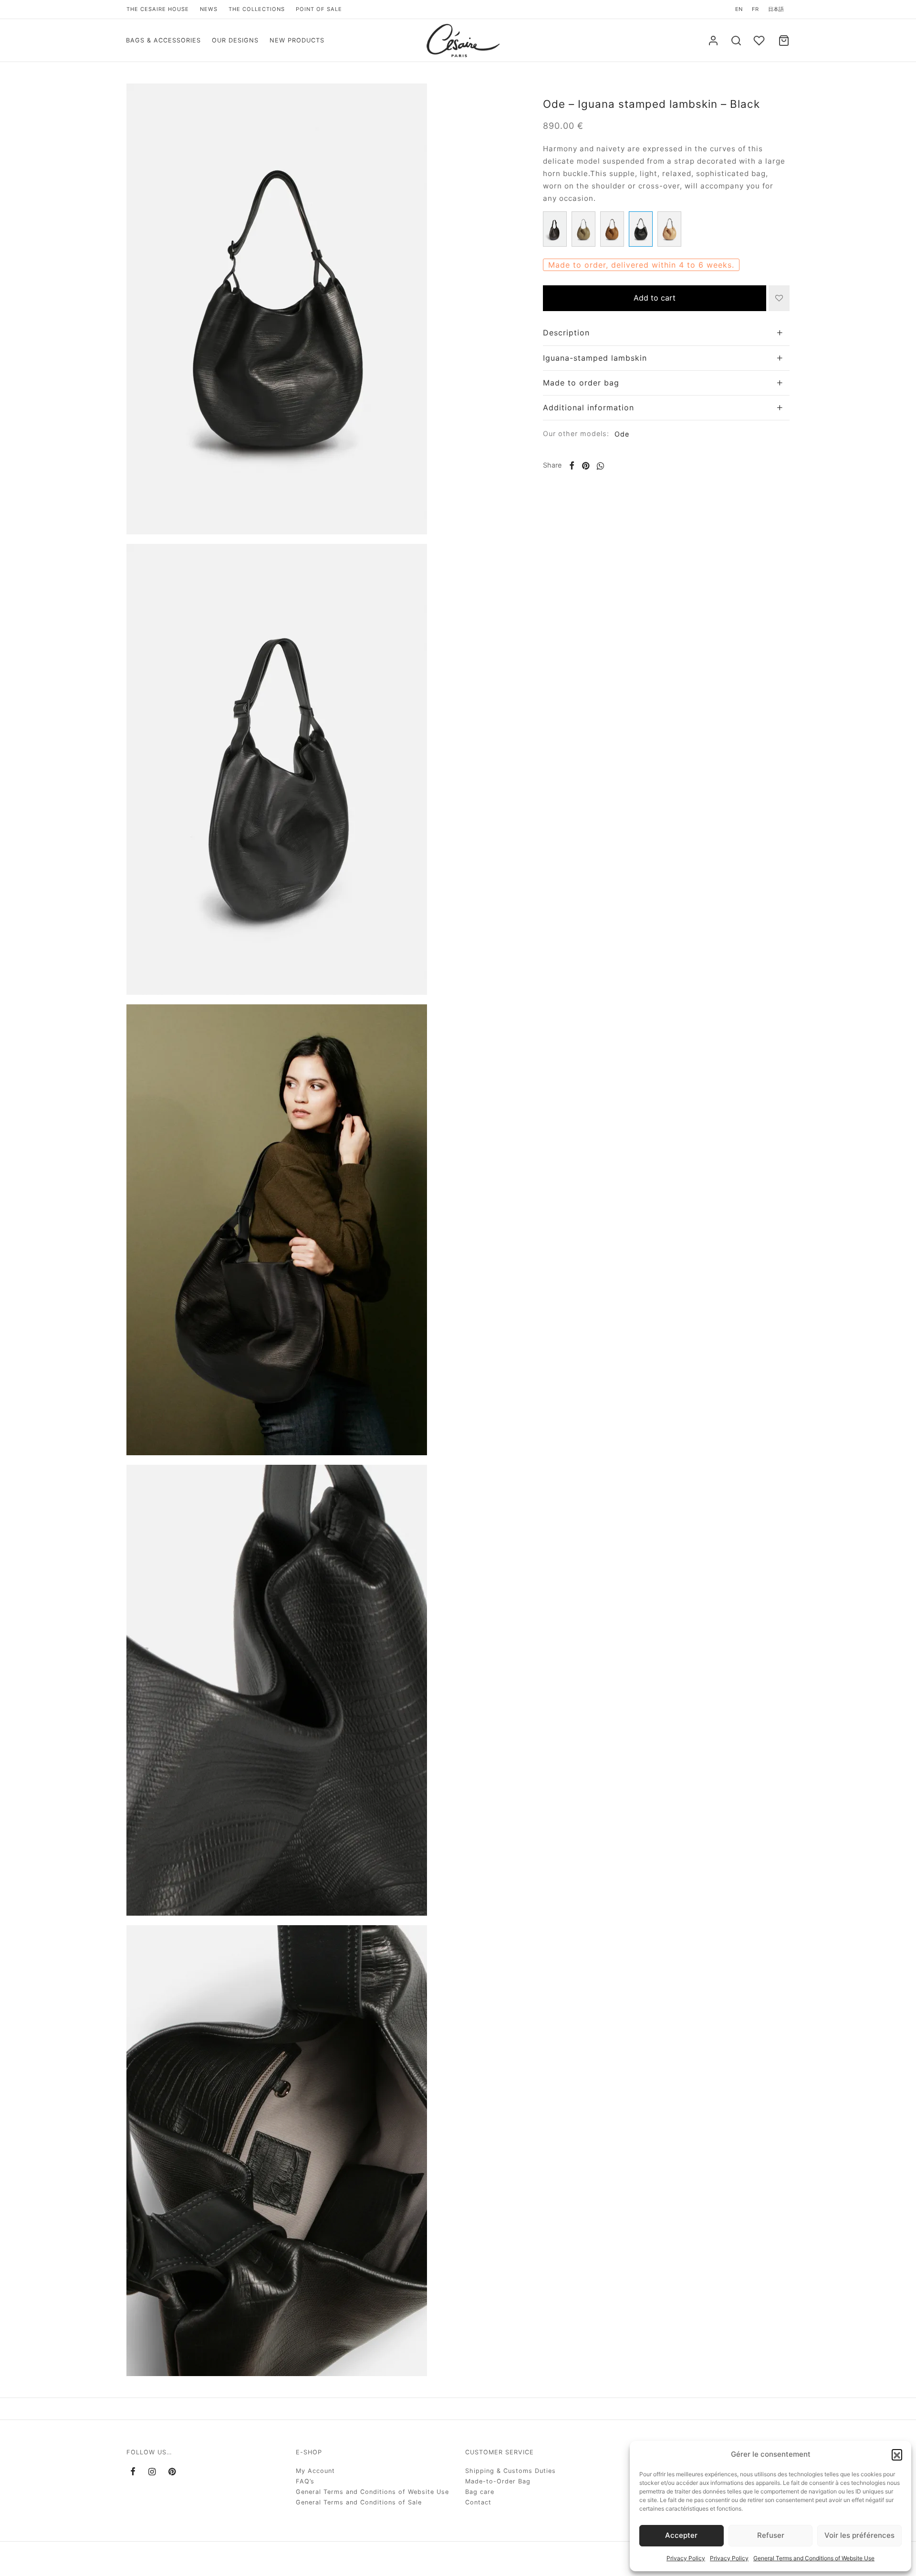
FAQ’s (305, 2481)
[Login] (713, 41)
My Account (315, 2471)
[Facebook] (572, 466)
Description (566, 333)
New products (297, 40)
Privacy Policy (686, 2558)
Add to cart (655, 298)
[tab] (666, 333)
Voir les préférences (859, 2535)
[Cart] (784, 41)
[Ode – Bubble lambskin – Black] (555, 229)
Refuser (771, 2535)
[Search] (736, 41)
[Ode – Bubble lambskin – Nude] (669, 229)
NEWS (209, 9)
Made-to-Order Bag (498, 2481)
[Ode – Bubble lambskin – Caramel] (612, 229)
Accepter (681, 2535)
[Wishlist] (760, 41)
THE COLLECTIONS (257, 9)
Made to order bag (581, 383)
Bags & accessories (163, 40)
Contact (478, 2502)
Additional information (588, 407)
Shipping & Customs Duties (510, 2471)
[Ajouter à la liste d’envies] (779, 298)
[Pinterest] (586, 466)
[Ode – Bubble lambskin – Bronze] (583, 229)
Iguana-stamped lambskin (595, 358)
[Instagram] (152, 2472)
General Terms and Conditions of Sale (359, 2502)
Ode (622, 434)
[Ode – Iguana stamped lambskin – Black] (641, 229)
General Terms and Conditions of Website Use (814, 2558)
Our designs (235, 40)
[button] (897, 2454)
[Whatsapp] (600, 466)
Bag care (480, 2492)
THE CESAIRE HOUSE (158, 9)
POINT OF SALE (319, 9)
